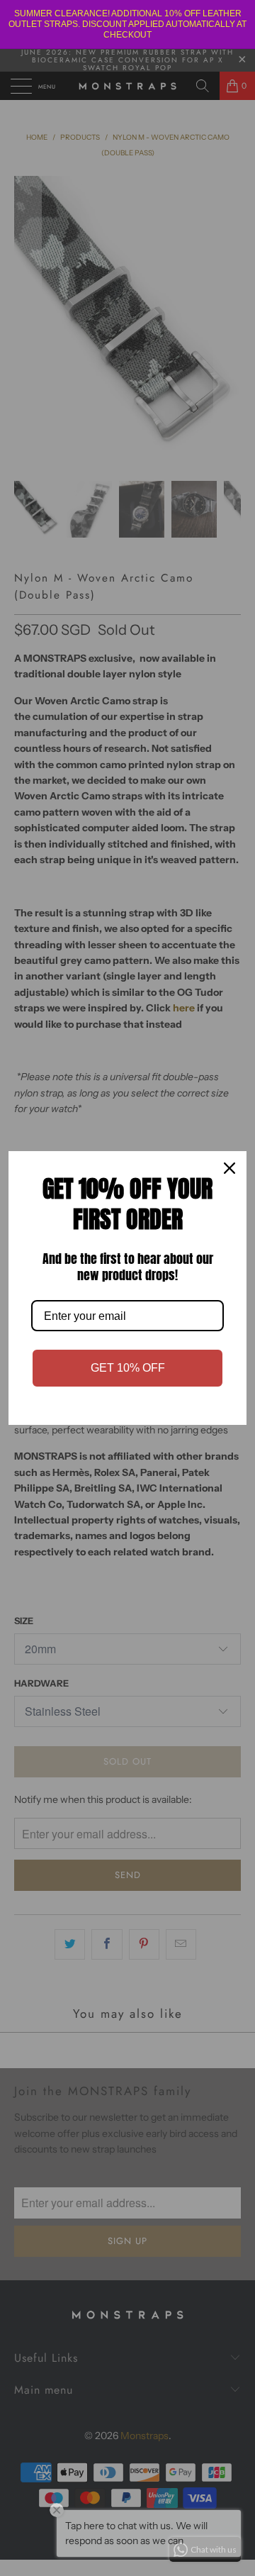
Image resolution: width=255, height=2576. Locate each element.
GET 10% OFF (128, 1368)
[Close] (229, 1168)
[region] (127, 24)
